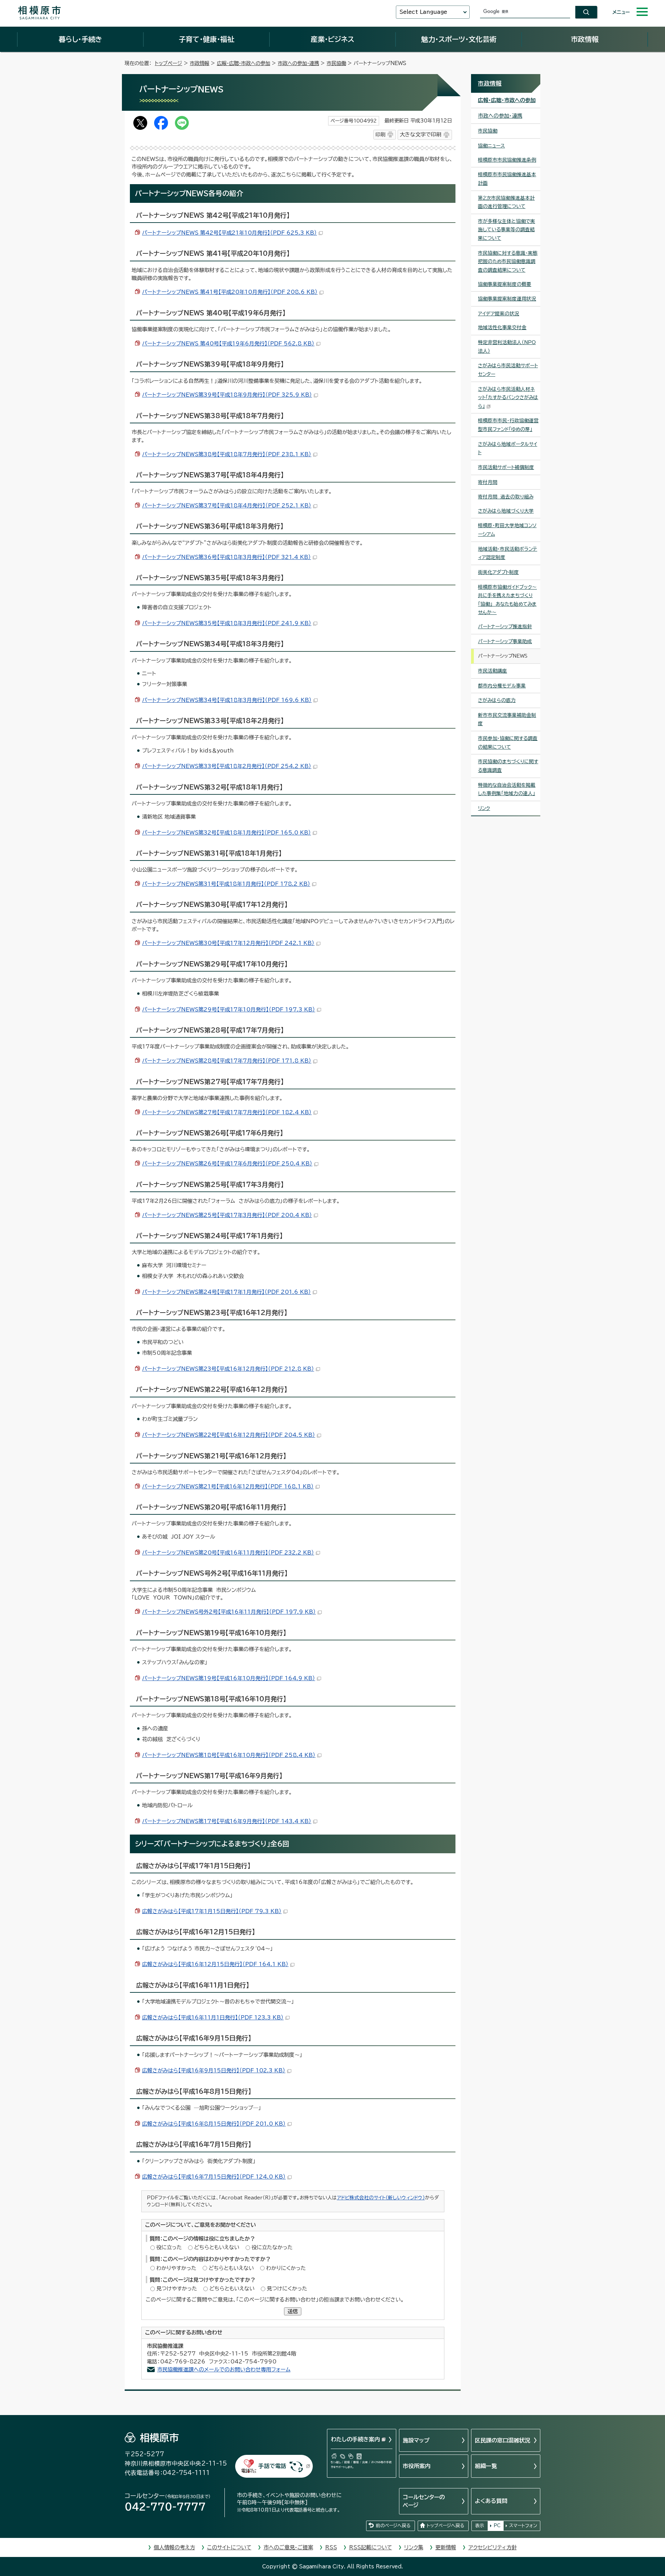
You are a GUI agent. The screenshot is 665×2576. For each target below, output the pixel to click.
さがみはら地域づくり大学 (506, 511)
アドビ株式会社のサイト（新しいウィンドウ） (381, 2198)
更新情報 (446, 2547)
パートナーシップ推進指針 (505, 627)
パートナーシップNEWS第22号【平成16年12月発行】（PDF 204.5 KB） (229, 1435)
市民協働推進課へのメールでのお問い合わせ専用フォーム (224, 2370)
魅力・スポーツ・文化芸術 (459, 39)
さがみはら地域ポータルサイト (508, 448)
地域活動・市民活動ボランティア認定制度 (508, 553)
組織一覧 (486, 2466)
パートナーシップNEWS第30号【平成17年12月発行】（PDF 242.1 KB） (228, 943)
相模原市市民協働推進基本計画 (507, 179)
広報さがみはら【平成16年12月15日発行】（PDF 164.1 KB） (215, 1964)
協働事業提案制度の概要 (505, 284)
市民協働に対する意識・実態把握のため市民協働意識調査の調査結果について (508, 262)
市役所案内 (417, 2466)
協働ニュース (491, 146)
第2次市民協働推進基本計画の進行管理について (506, 202)
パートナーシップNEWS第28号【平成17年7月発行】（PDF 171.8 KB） (227, 1061)
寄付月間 (488, 482)
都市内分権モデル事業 (502, 686)
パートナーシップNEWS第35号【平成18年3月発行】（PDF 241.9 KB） (227, 623)
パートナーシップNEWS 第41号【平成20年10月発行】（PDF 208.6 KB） (230, 292)
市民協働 (336, 63)
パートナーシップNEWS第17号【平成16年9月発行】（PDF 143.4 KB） (227, 1821)
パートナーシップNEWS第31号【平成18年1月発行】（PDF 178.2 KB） (226, 884)
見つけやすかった (177, 2289)
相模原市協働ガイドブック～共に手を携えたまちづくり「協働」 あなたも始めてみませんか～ (507, 600)
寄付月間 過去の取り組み (506, 497)
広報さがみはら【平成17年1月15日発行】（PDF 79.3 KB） (212, 1911)
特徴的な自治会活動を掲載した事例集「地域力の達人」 (507, 789)
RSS (331, 2547)
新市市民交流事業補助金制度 (507, 719)
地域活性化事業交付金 (502, 327)
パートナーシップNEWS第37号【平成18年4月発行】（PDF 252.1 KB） (227, 506)
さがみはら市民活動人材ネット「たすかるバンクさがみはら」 (508, 398)
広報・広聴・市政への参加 (243, 63)
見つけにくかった (287, 2289)
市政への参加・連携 (298, 63)
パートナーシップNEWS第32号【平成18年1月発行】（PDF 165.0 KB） (227, 833)
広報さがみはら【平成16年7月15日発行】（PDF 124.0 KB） (214, 2177)
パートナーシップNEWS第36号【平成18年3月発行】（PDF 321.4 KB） (227, 557)
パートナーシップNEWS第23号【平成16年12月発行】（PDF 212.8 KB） (228, 1369)
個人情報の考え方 (174, 2547)
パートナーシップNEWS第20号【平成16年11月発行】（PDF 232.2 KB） (228, 1553)
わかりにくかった (286, 2268)
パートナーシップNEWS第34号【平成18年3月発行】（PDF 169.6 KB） (227, 700)
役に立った (169, 2247)
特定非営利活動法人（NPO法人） (507, 347)
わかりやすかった (176, 2268)
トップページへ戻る (445, 2526)
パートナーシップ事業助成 (505, 641)
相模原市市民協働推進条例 (507, 160)
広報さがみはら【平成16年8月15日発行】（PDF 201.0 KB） (214, 2124)
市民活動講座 (493, 671)
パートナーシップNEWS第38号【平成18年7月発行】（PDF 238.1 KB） (227, 454)
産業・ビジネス (332, 39)
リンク (484, 808)
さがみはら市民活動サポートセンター (508, 370)
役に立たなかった (272, 2247)
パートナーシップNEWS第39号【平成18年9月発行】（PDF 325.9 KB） (227, 395)
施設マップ (416, 2440)
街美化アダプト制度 (498, 572)
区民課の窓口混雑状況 (503, 2440)
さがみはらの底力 (497, 700)
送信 (293, 2311)
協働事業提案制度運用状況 (507, 299)
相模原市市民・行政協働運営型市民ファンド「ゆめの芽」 (508, 425)
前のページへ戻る (393, 2526)
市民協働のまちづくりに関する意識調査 (508, 766)
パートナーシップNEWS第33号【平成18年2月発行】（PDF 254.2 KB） (227, 766)
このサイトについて (229, 2547)
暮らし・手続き (80, 39)
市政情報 (585, 39)
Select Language (423, 12)
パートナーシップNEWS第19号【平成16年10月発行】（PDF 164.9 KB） (229, 1678)
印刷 (380, 134)
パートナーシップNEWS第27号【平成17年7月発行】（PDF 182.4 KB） (227, 1112)
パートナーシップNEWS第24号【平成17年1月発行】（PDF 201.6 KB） (227, 1292)
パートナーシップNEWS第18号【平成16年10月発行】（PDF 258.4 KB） (229, 1755)
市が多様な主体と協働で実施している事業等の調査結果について (507, 230)
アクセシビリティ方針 (493, 2547)
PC (497, 2526)
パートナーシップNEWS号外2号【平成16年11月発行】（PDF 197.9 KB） (229, 1612)
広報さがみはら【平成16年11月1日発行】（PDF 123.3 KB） (213, 2017)
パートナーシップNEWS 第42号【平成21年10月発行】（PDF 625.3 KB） (229, 233)
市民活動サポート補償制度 (506, 467)
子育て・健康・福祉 (206, 39)
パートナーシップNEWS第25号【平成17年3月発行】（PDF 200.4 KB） (227, 1215)
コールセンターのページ (424, 2501)
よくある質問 (491, 2501)
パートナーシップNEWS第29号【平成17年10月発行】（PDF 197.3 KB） (229, 1010)
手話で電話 (272, 2466)
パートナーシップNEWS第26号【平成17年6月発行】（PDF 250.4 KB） (227, 1164)
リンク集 (414, 2547)
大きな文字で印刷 (420, 134)
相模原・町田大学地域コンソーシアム (507, 530)
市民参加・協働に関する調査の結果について (508, 743)
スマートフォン (523, 2526)
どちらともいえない (217, 2247)
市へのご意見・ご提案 (288, 2547)
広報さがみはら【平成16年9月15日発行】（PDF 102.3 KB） (214, 2070)
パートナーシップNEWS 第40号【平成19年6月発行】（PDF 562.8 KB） (228, 344)
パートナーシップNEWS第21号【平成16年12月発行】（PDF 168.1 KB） (228, 1487)
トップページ (169, 63)
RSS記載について (371, 2547)
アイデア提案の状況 (499, 314)
